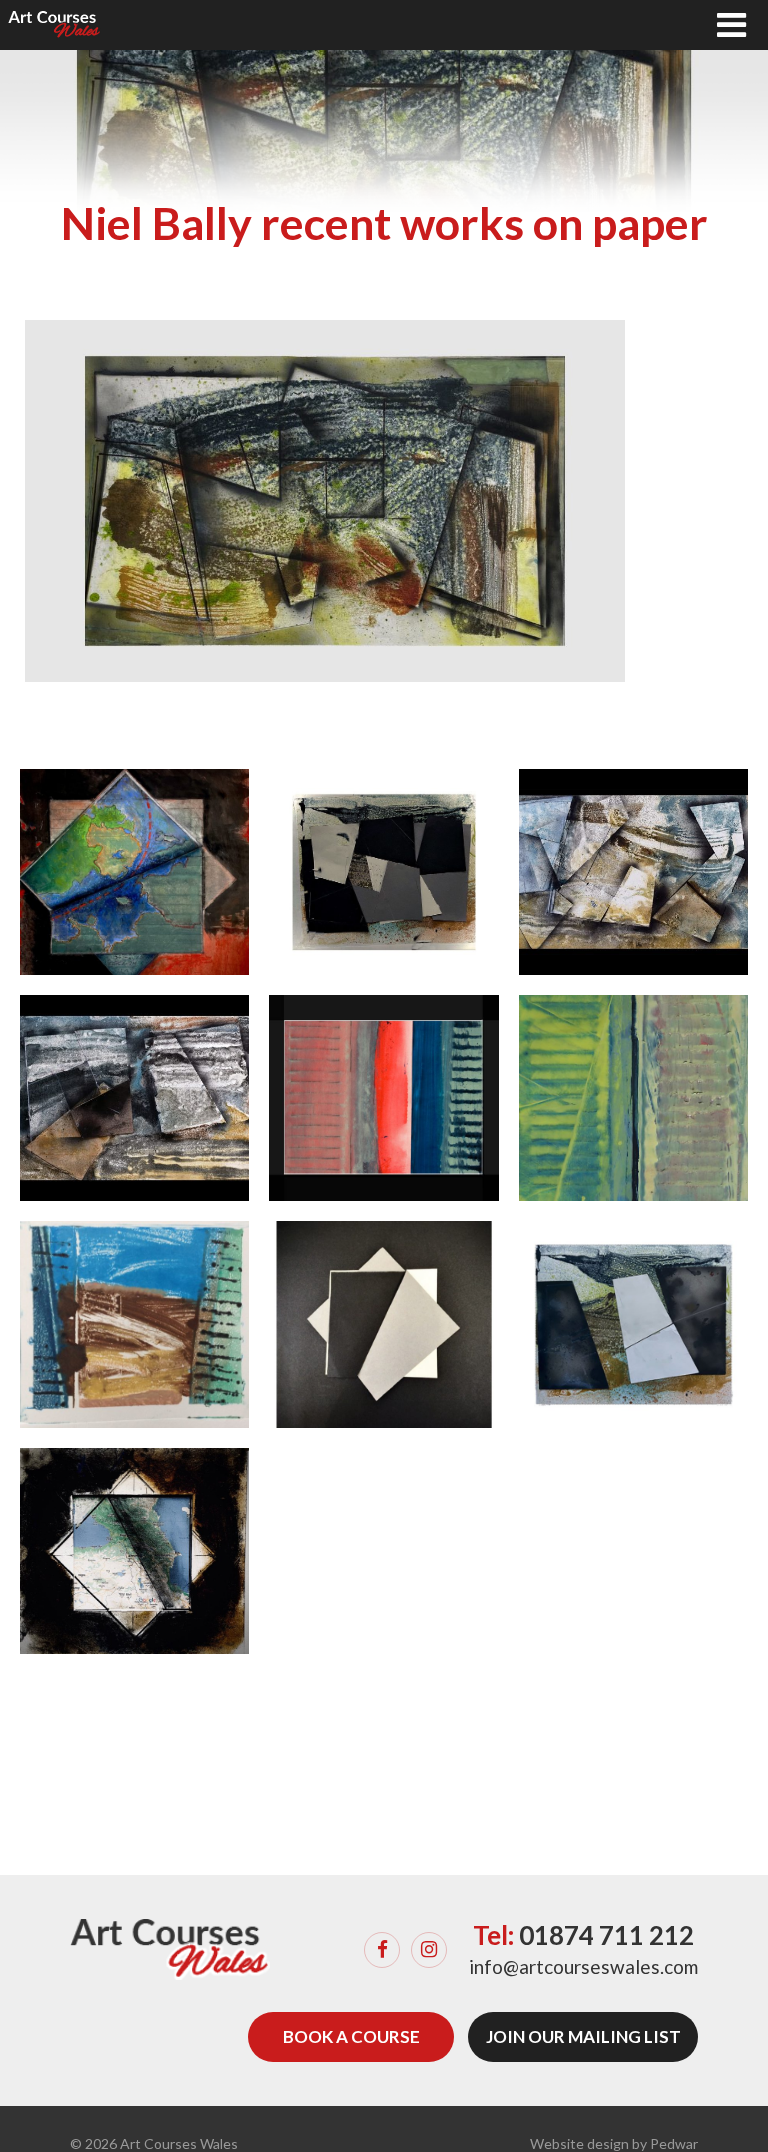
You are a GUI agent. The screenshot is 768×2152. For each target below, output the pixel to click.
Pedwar (674, 2143)
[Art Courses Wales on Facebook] (382, 1950)
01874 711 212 (606, 1935)
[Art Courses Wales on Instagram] (429, 1950)
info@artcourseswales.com (583, 1966)
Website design (579, 2143)
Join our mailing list (583, 2036)
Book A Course (351, 2036)
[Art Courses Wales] (54, 25)
